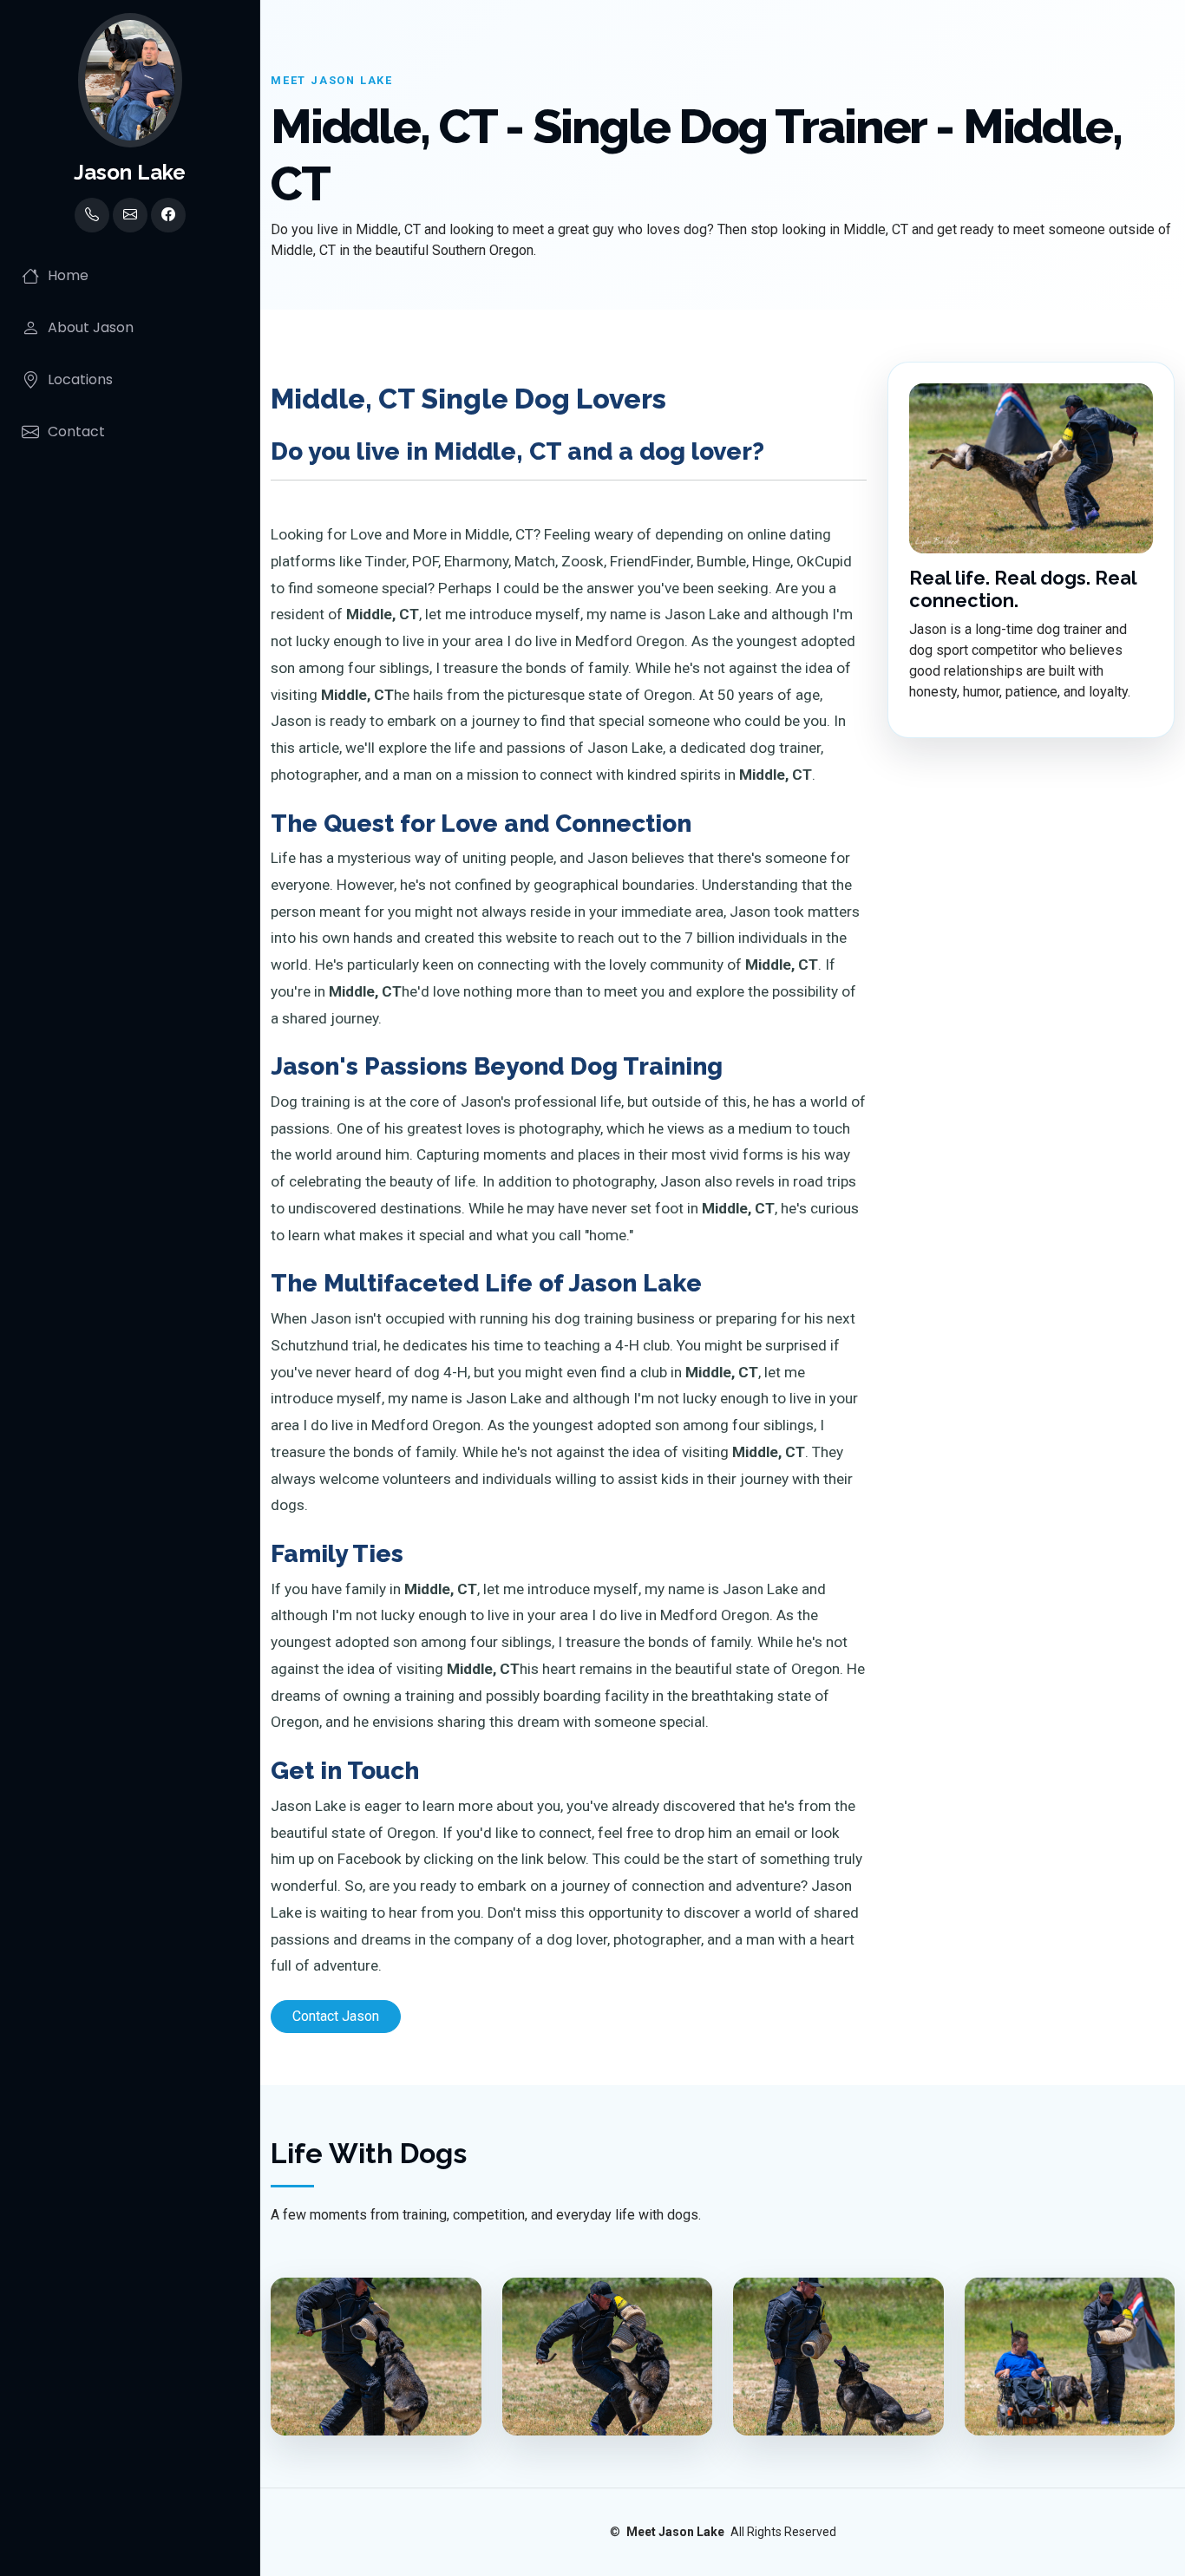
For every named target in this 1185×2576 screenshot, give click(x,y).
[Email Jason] (130, 215)
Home (68, 275)
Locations (80, 379)
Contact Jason (336, 2016)
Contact (76, 432)
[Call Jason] (92, 215)
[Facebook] (168, 215)
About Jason (91, 327)
